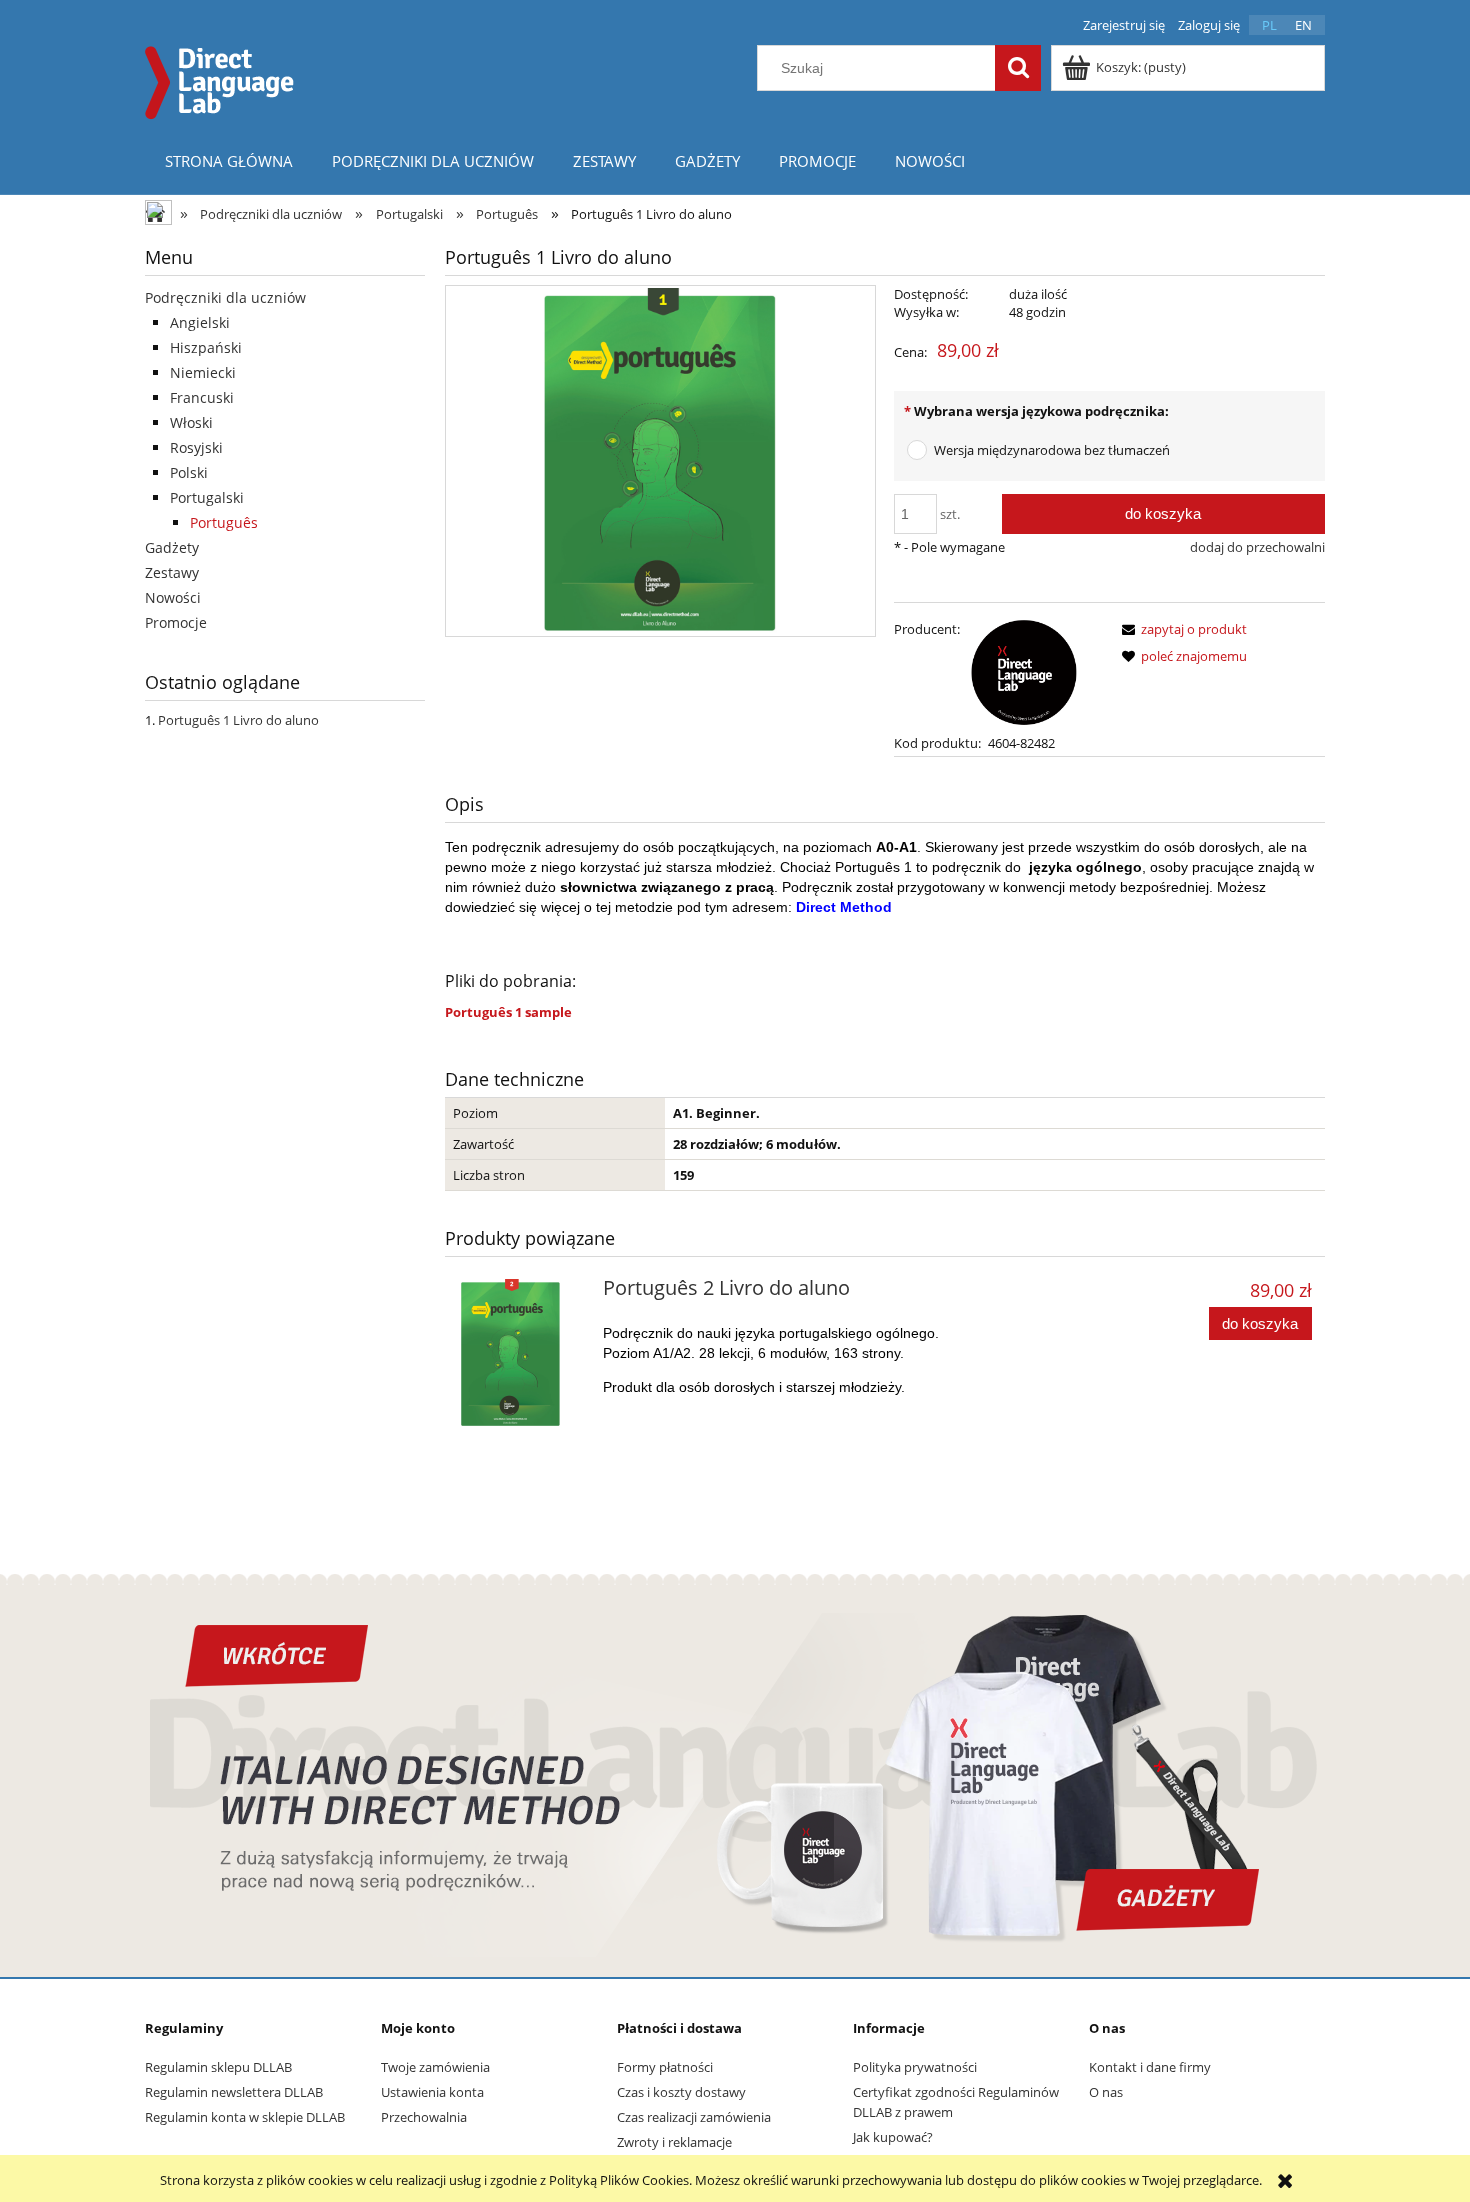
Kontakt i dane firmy (1150, 2067)
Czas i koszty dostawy (681, 2092)
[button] (1181, 629)
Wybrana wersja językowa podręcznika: (1036, 411)
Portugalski (207, 497)
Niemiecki (203, 372)
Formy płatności (665, 2067)
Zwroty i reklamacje (674, 2142)
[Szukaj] (1018, 68)
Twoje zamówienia (435, 2067)
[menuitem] (228, 160)
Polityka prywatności (915, 2067)
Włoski (191, 422)
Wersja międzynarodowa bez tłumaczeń (1052, 450)
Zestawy (172, 572)
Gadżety (172, 547)
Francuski (202, 397)
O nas (1106, 2092)
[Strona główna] (220, 80)
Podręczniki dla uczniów (225, 297)
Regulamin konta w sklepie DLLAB (245, 2117)
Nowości (173, 597)
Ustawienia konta (432, 2092)
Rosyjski (196, 447)
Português (224, 522)
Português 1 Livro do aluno (238, 720)
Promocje (176, 622)
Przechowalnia (424, 2117)
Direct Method (844, 907)
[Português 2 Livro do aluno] (521, 1354)
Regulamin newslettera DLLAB (234, 2092)
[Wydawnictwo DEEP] (1024, 671)
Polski (189, 472)
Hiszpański (206, 347)
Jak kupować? (893, 2137)
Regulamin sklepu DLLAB (218, 2067)
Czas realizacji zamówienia (694, 2117)
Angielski (200, 322)
